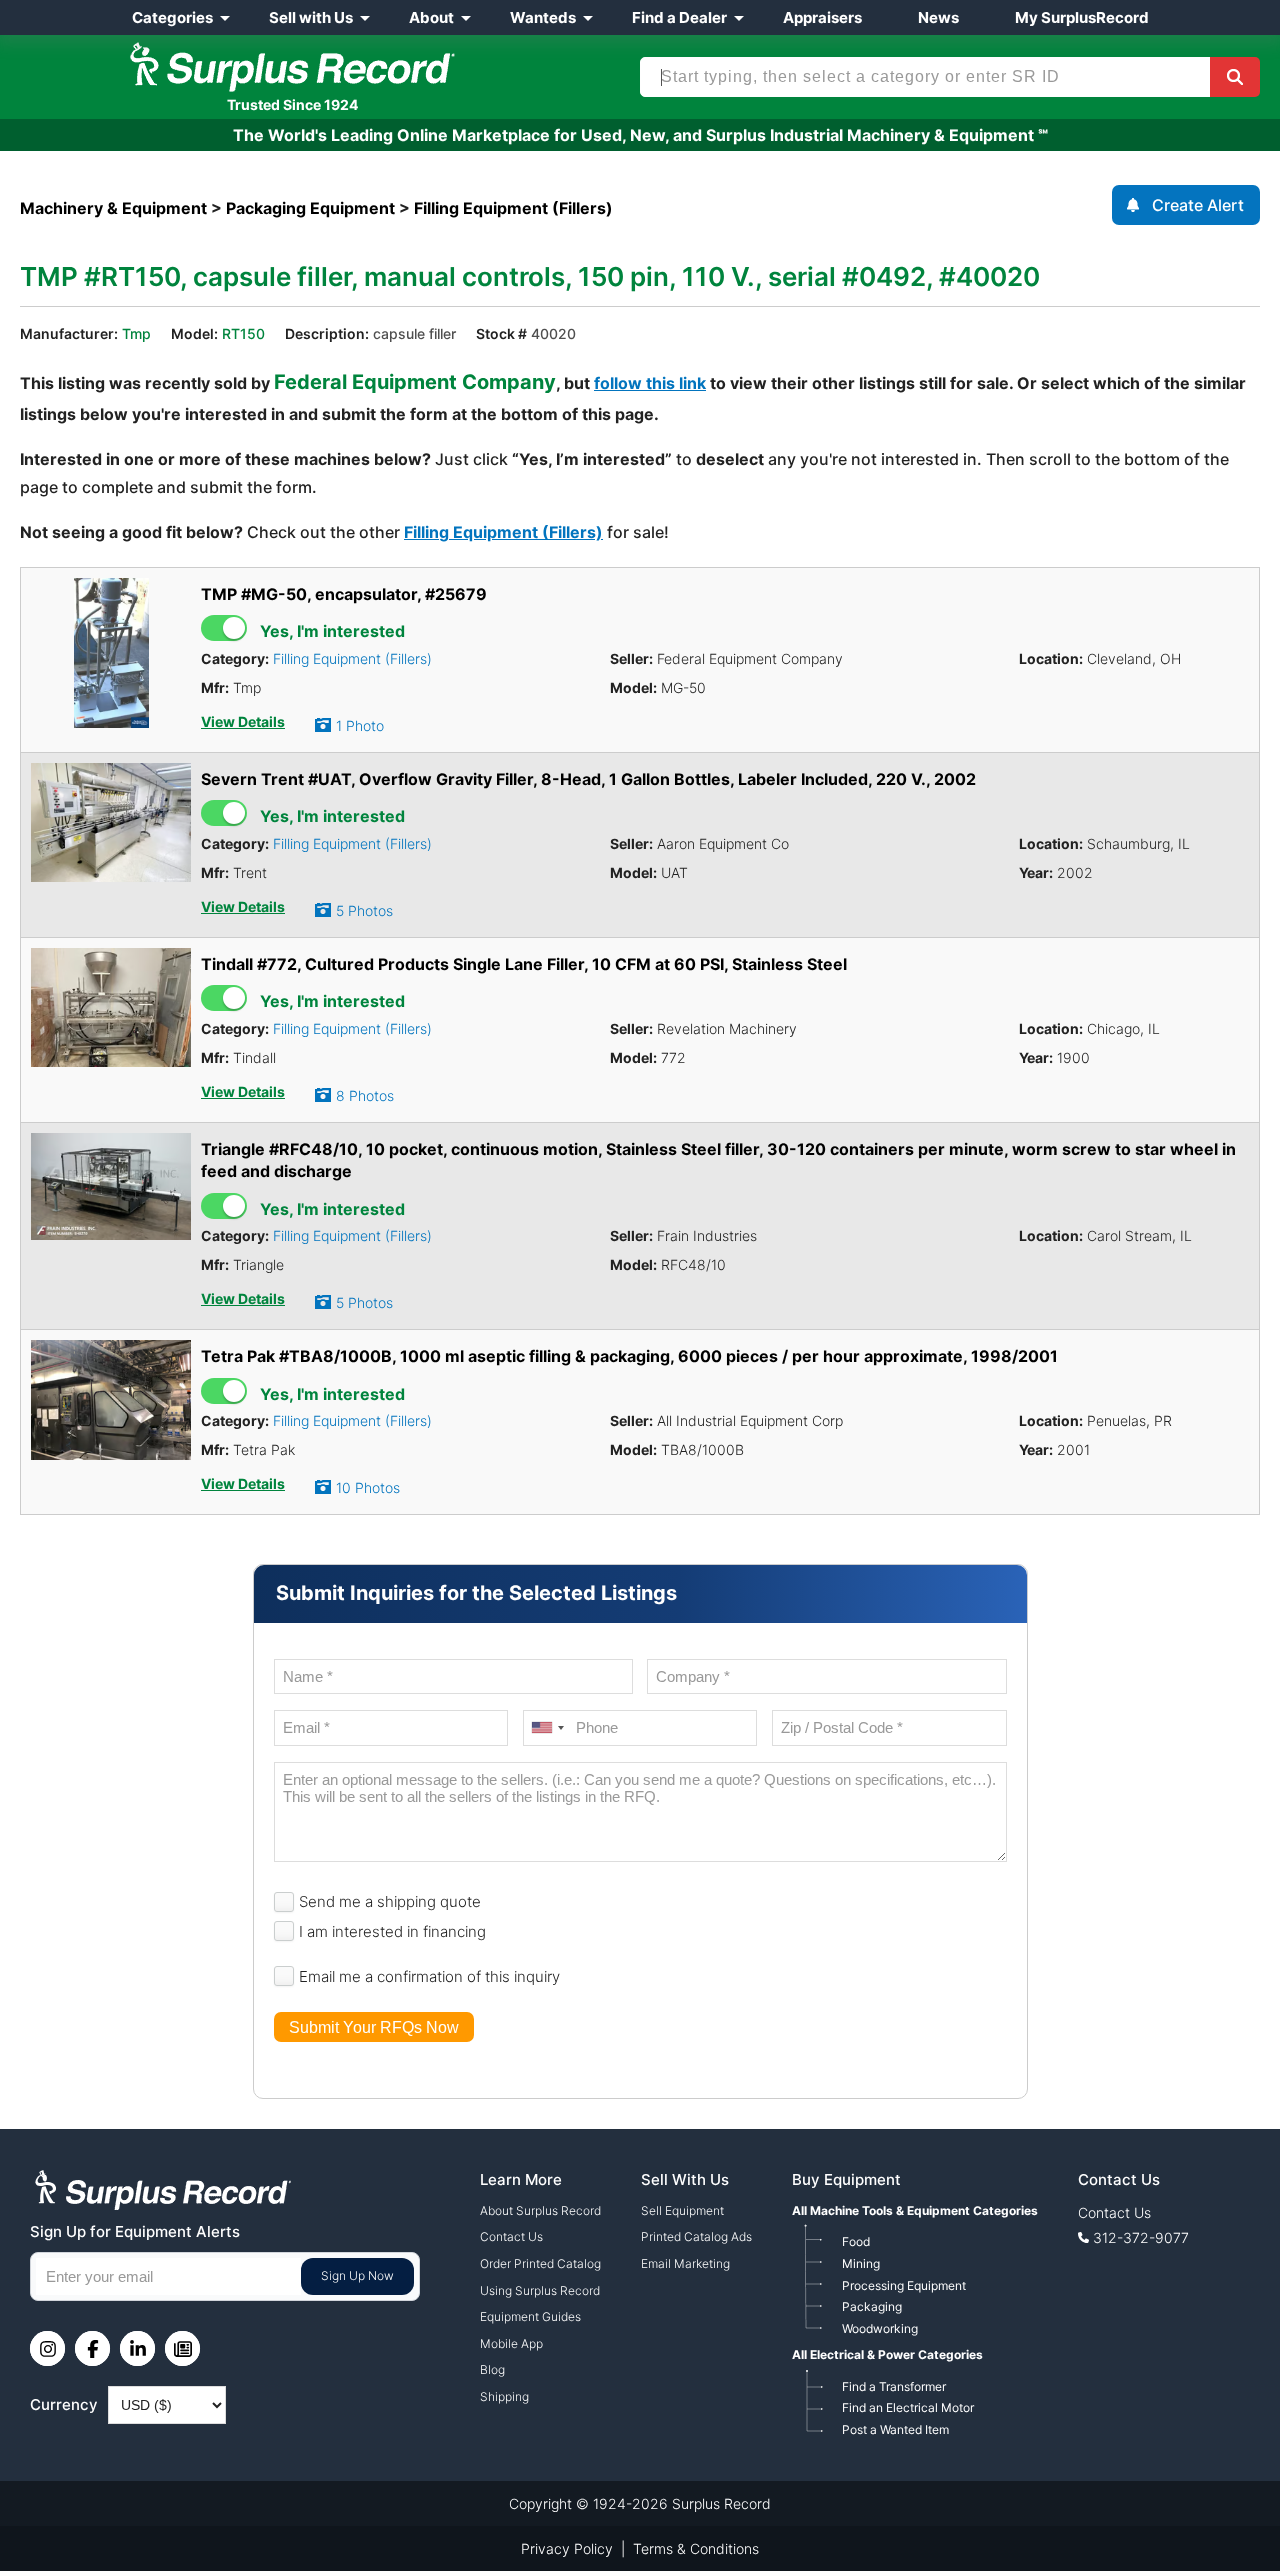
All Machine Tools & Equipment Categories (915, 2210)
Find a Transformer (894, 2386)
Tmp (136, 333)
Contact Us (511, 2236)
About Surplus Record (540, 2210)
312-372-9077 (1141, 2237)
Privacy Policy (567, 2548)
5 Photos (364, 910)
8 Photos (365, 1095)
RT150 (243, 333)
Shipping (504, 2396)
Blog (492, 2369)
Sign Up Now (357, 2275)
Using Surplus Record (540, 2290)
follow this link (650, 383)
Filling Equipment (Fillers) (503, 532)
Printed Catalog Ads (696, 2236)
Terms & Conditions (696, 2548)
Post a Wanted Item (895, 2429)
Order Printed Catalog (540, 2263)
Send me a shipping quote (390, 1901)
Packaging (872, 2306)
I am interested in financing (392, 1931)
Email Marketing (685, 2263)
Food (856, 2241)
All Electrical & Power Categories (887, 2354)
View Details (243, 722)
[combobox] (547, 1727)
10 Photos (368, 1487)
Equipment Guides (530, 2316)
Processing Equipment (904, 2285)
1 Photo (360, 725)
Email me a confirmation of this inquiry (429, 1976)
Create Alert (1198, 205)
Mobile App (511, 2343)
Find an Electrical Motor (908, 2407)
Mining (861, 2263)
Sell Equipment (682, 2210)
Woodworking (880, 2328)
